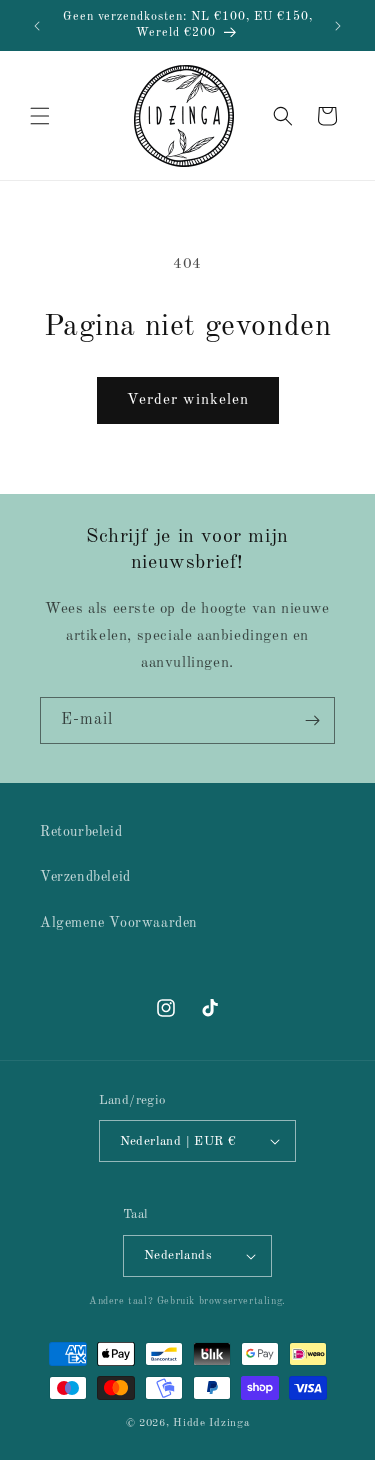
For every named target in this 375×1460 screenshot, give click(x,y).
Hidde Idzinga (211, 1423)
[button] (40, 116)
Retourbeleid (81, 832)
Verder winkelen (188, 400)
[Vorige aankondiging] (37, 26)
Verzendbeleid (85, 877)
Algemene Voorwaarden (119, 923)
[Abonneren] (312, 720)
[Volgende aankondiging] (338, 26)
